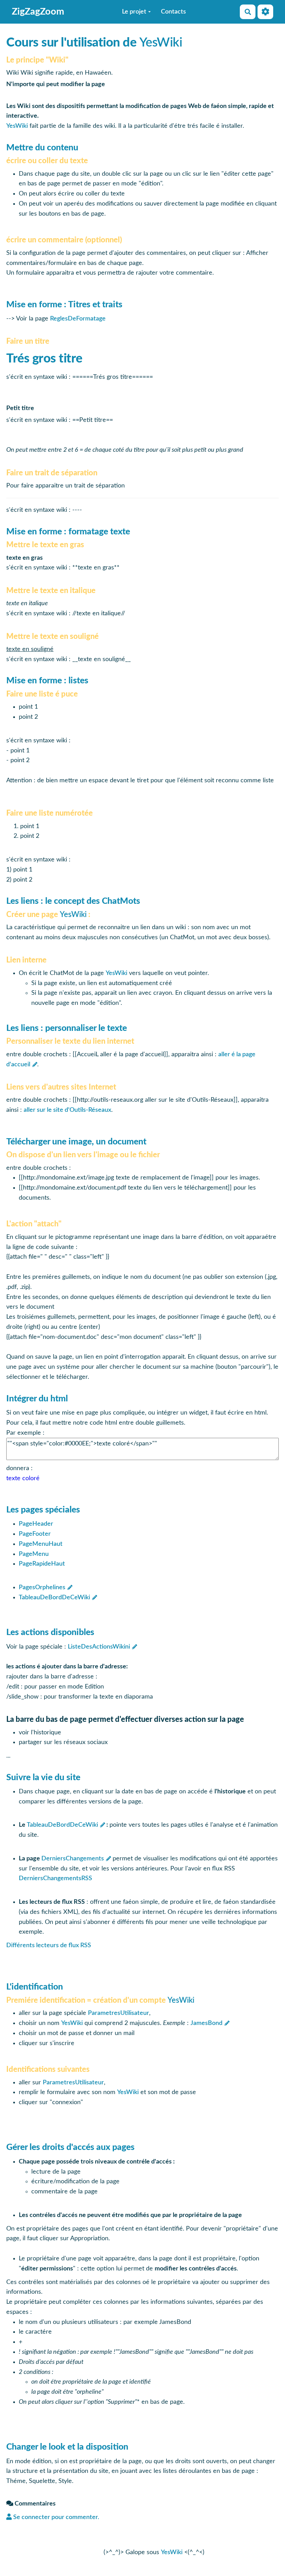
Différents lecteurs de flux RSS (49, 1945)
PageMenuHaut (41, 1544)
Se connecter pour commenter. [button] (55, 2517)
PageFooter (35, 1534)
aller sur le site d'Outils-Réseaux (67, 1110)
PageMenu (34, 1554)
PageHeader (36, 1524)
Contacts (173, 12)
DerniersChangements (73, 1859)
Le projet (134, 12)
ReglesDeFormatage (78, 319)
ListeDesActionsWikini (99, 1647)
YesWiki (161, 43)
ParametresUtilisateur (119, 2013)
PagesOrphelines (42, 1587)
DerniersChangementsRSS (55, 1878)
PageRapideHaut (42, 1564)
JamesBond (206, 2023)
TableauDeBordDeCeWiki (54, 1598)
